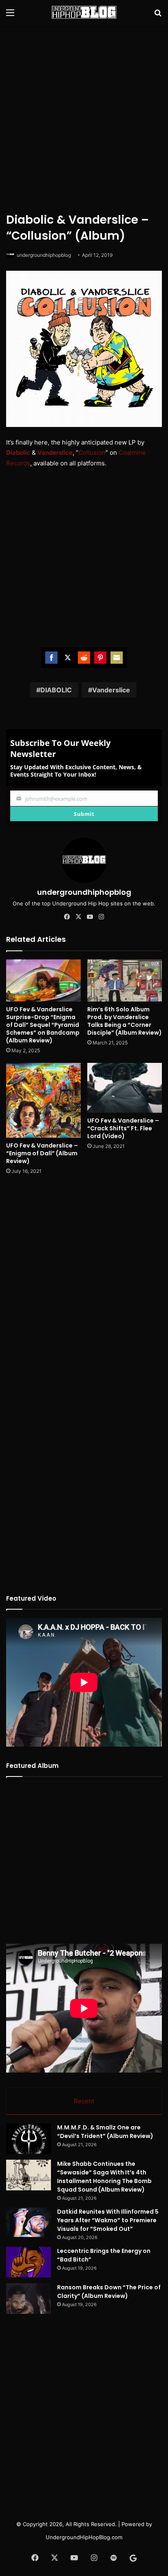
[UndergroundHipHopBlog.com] (84, 12)
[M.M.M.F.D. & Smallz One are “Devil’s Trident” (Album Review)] (29, 2139)
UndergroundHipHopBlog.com (84, 2537)
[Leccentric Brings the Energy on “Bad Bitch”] (29, 2262)
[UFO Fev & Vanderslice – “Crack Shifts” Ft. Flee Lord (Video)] (125, 1088)
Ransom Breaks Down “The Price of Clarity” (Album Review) (109, 2292)
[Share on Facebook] (51, 658)
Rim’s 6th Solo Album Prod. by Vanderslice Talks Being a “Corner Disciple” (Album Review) (125, 1021)
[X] (78, 917)
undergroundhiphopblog (44, 255)
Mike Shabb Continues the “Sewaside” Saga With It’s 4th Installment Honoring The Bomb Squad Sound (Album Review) (104, 2177)
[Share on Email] (117, 658)
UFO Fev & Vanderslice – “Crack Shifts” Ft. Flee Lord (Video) (123, 1128)
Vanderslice (111, 690)
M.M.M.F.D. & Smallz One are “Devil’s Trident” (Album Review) (105, 2132)
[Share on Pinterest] (100, 658)
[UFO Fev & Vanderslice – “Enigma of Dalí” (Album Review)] (43, 1100)
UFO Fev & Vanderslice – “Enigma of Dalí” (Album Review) (42, 1153)
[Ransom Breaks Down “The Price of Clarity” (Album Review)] (29, 2299)
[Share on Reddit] (84, 658)
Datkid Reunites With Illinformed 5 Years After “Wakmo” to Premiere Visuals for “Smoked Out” (108, 2220)
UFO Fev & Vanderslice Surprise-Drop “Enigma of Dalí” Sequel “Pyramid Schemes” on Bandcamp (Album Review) (43, 1025)
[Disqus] (84, 1290)
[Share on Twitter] (68, 658)
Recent (84, 2101)
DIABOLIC (56, 690)
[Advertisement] (84, 117)
